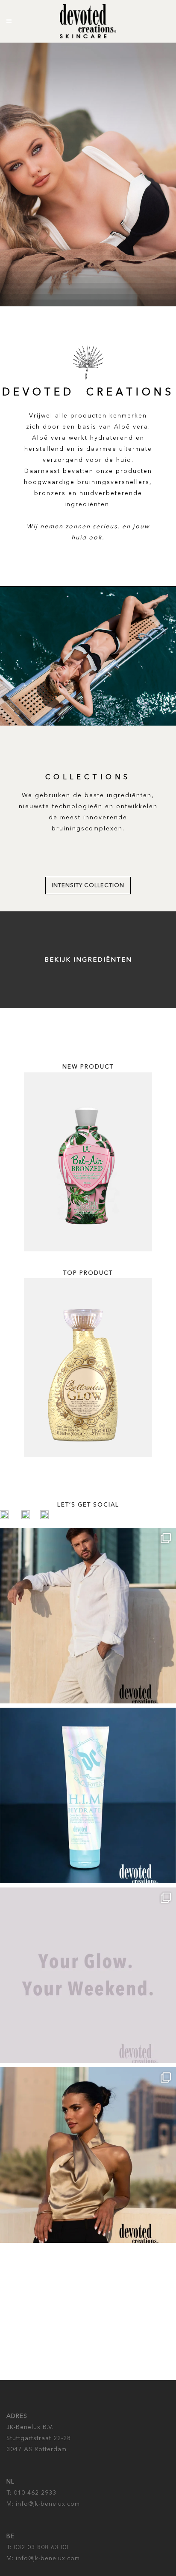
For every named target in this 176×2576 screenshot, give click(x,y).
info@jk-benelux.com (47, 2504)
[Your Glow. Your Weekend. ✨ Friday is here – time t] (88, 1975)
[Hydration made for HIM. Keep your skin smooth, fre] (88, 1795)
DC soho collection (88, 886)
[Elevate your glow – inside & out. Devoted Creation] (88, 1616)
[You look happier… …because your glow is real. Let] (88, 2155)
